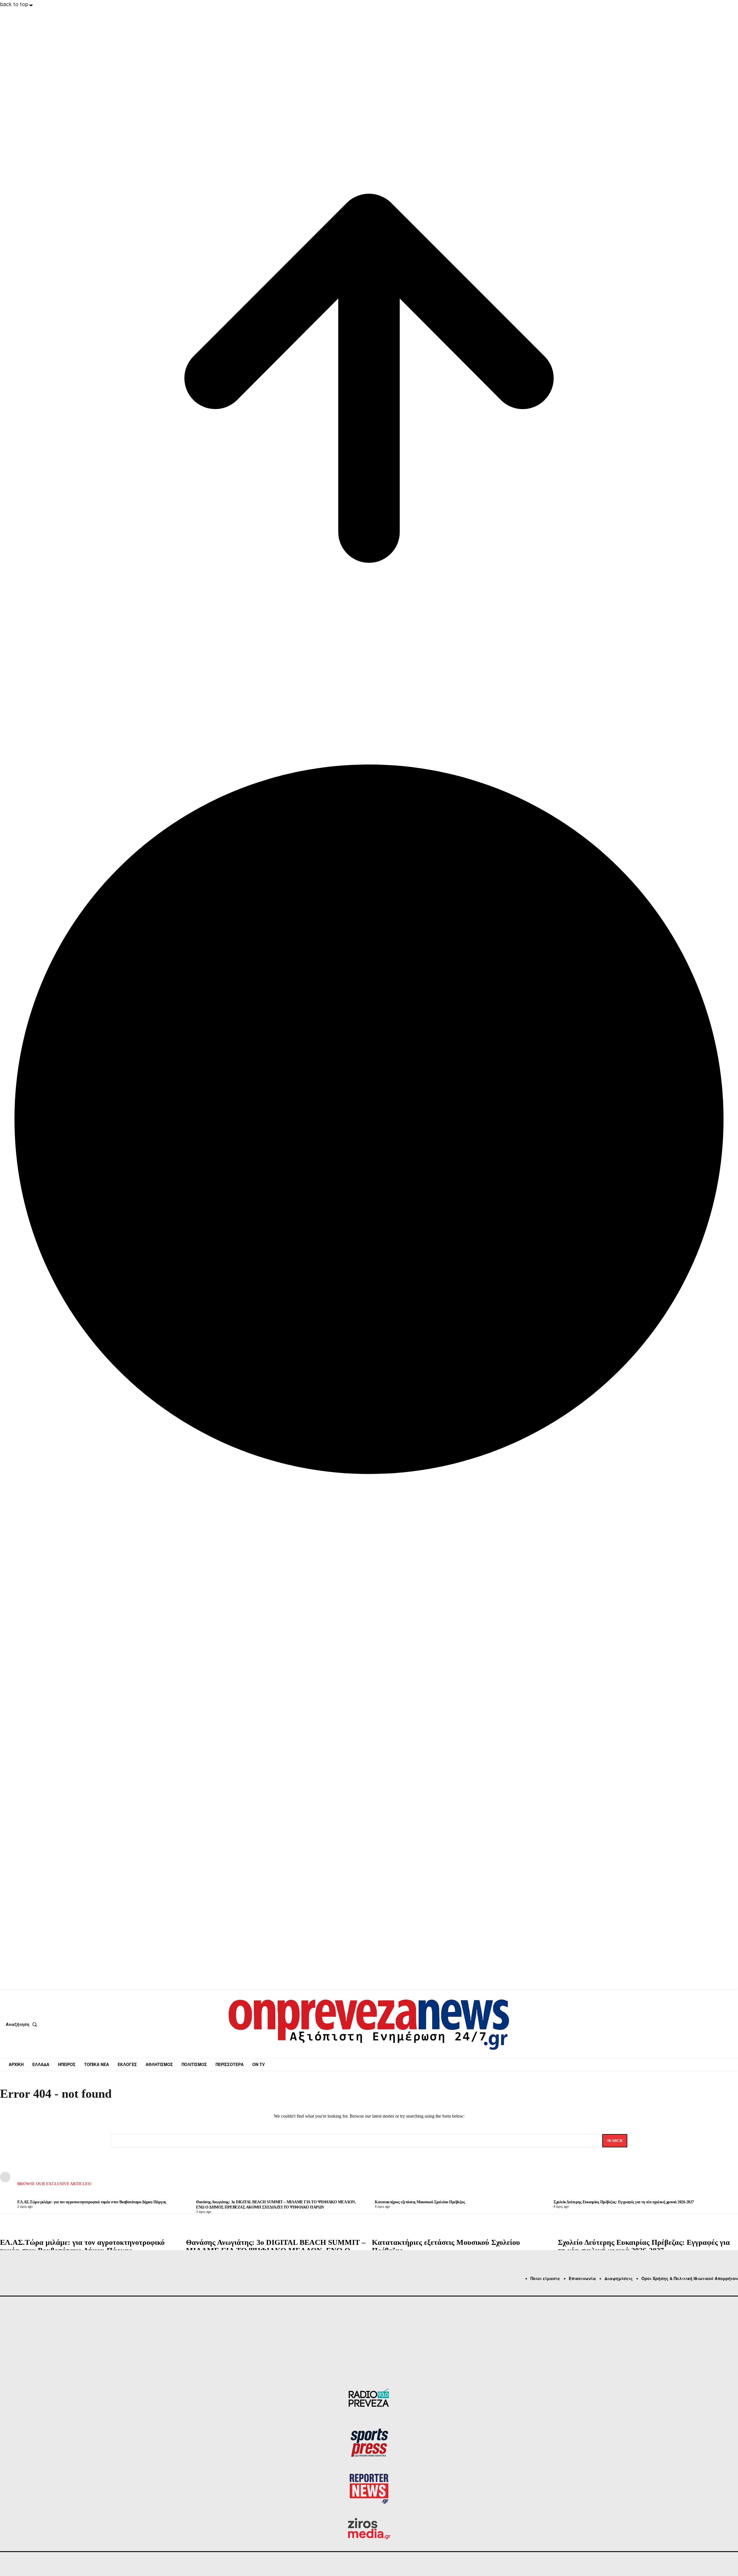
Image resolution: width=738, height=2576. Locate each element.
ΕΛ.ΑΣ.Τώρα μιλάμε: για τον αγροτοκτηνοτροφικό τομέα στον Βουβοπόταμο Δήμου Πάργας (82, 2247)
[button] (22, 2024)
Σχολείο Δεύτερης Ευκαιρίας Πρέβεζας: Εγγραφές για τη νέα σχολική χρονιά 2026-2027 (644, 2247)
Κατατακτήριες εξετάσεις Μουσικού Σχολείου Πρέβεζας (446, 2247)
